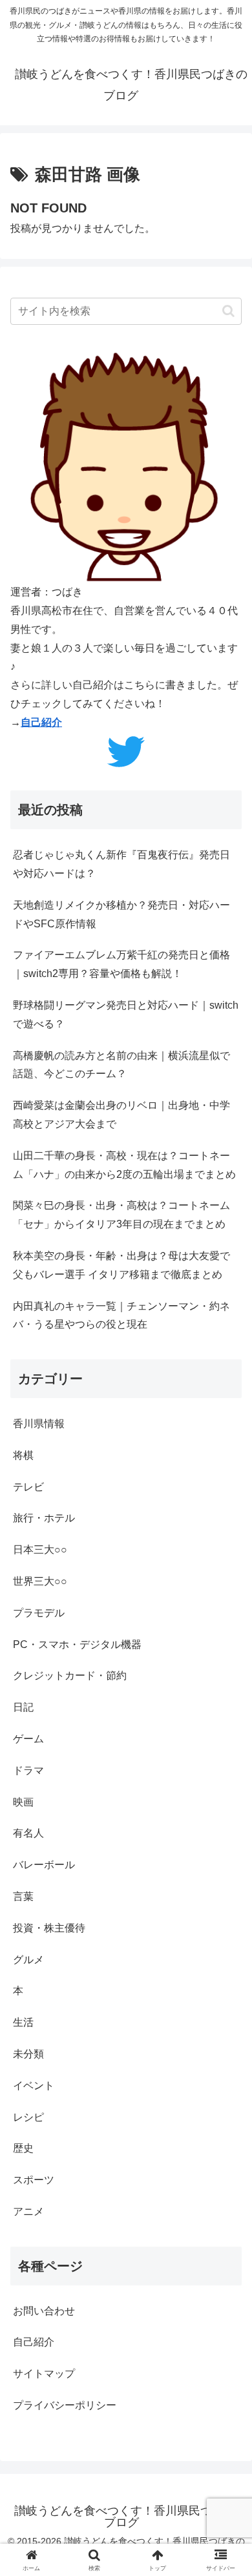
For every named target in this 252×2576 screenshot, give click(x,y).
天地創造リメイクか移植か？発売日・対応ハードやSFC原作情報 (121, 914)
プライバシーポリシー (65, 2405)
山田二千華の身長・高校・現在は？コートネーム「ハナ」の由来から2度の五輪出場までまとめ (124, 1165)
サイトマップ (44, 2374)
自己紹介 (41, 722)
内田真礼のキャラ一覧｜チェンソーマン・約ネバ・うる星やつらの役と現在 (121, 1315)
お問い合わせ (44, 2311)
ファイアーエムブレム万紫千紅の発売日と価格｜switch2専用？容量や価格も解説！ (121, 964)
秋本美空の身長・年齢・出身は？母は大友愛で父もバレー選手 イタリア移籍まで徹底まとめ (121, 1265)
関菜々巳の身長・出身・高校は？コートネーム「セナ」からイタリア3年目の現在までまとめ (121, 1215)
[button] (228, 311)
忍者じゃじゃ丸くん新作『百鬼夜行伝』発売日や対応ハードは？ (121, 864)
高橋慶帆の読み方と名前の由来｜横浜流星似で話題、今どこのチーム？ (121, 1065)
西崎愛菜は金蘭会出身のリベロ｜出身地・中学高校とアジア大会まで (121, 1115)
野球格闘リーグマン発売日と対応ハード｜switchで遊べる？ (126, 1015)
